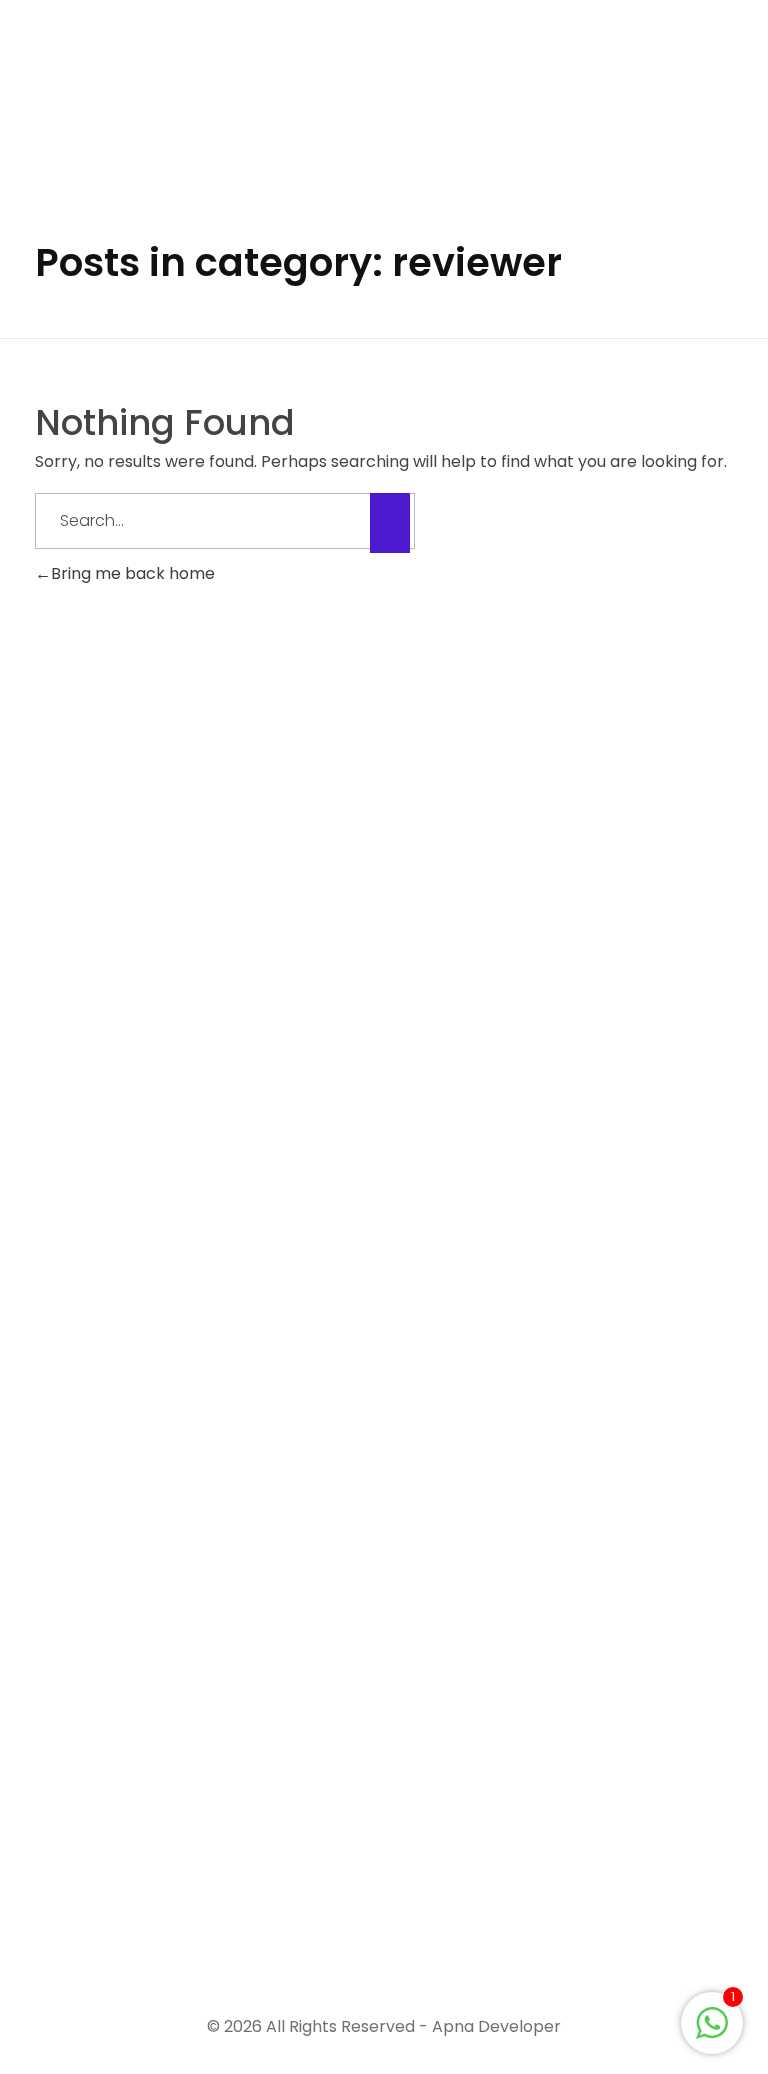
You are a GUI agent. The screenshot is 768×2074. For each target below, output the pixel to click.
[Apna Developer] (160, 88)
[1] (712, 2021)
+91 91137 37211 (93, 1878)
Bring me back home (133, 573)
